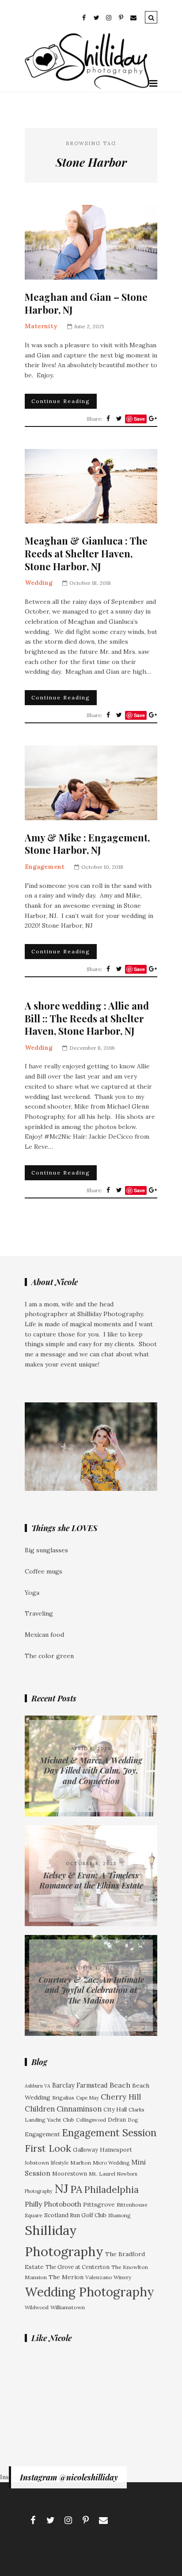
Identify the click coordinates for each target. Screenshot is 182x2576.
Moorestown (70, 2173)
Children (40, 2109)
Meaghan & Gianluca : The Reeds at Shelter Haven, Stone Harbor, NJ (86, 553)
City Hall (115, 2110)
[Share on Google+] (153, 418)
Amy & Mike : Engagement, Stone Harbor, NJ (87, 844)
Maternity (41, 326)
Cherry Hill (121, 2097)
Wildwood (37, 2307)
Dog (133, 2120)
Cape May (87, 2098)
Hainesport (116, 2150)
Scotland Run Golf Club (75, 2215)
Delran (117, 2119)
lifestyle (60, 2163)
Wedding (39, 583)
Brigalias (63, 2098)
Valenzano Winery (108, 2277)
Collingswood (91, 2120)
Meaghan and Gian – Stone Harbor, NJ (86, 303)
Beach (120, 2085)
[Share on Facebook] (108, 418)
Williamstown (68, 2307)
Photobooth (63, 2204)
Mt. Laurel (102, 2174)
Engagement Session (109, 2133)
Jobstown (37, 2163)
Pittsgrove (99, 2204)
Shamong (119, 2215)
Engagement (45, 867)
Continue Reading (61, 401)
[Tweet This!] (119, 418)
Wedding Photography (89, 2292)
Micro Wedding (111, 2163)
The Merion (66, 2277)
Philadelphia (111, 2190)
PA (76, 2189)
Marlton (81, 2163)
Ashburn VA (38, 2086)
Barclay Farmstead (80, 2085)
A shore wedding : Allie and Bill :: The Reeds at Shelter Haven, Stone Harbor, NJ (87, 1018)
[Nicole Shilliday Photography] (87, 87)
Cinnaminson (79, 2109)
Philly (33, 2204)
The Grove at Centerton (78, 2267)
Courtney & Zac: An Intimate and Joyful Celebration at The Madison (91, 1990)
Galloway (85, 2150)
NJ (61, 2188)
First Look (48, 2148)
